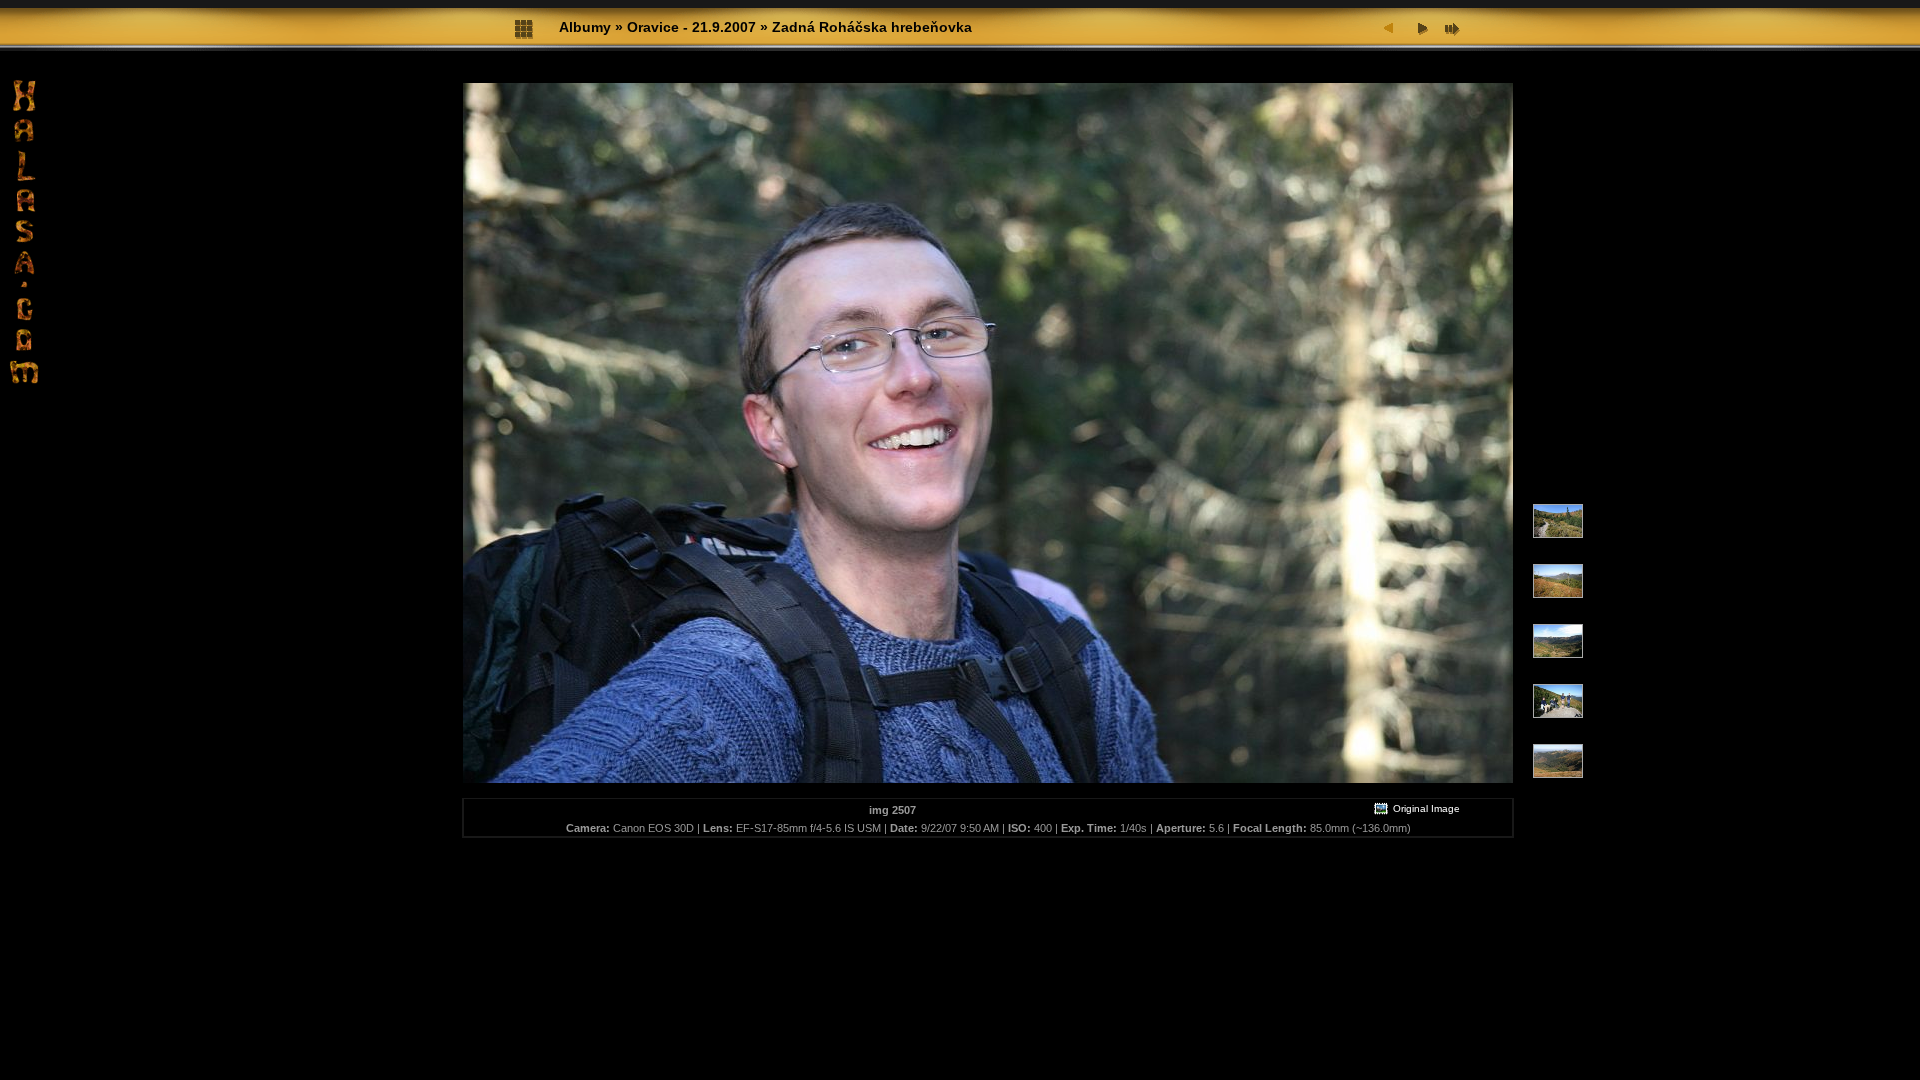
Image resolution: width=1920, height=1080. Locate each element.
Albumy (585, 27)
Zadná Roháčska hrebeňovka (872, 27)
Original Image (1425, 808)
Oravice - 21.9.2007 (691, 27)
